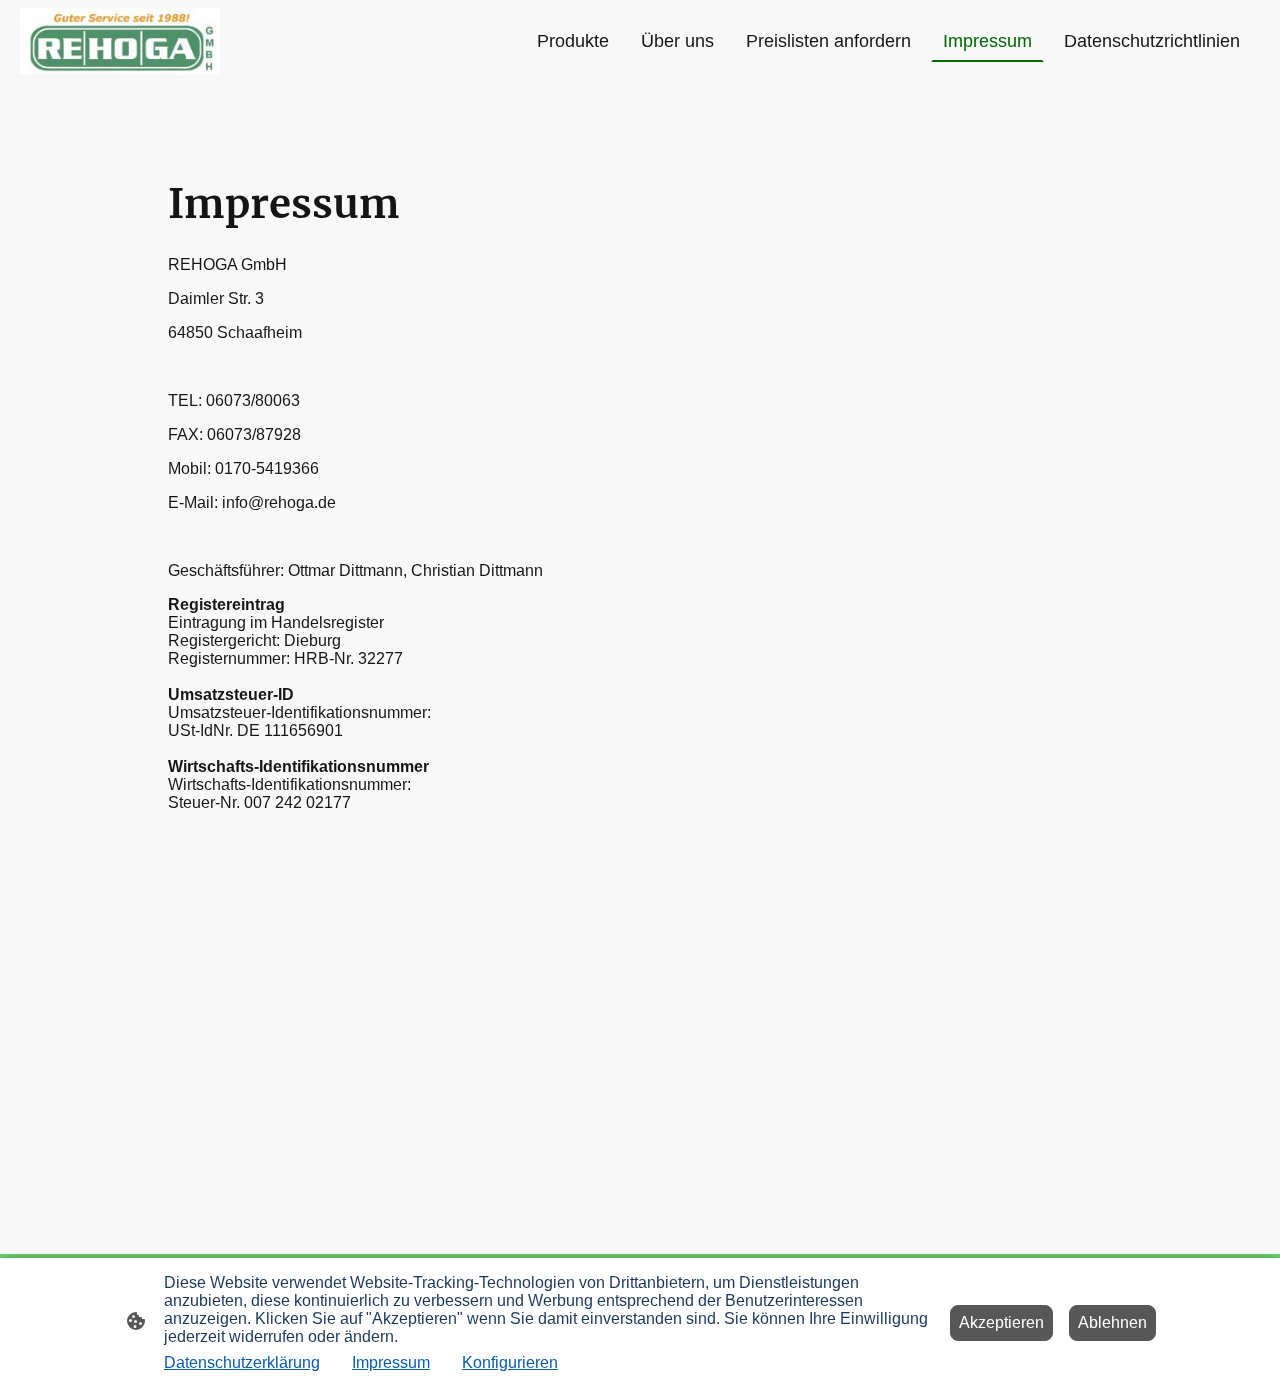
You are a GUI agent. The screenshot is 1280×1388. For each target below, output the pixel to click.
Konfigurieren (510, 1362)
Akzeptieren (1001, 1322)
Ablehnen (1112, 1322)
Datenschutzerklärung (242, 1362)
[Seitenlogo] (120, 41)
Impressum (391, 1362)
